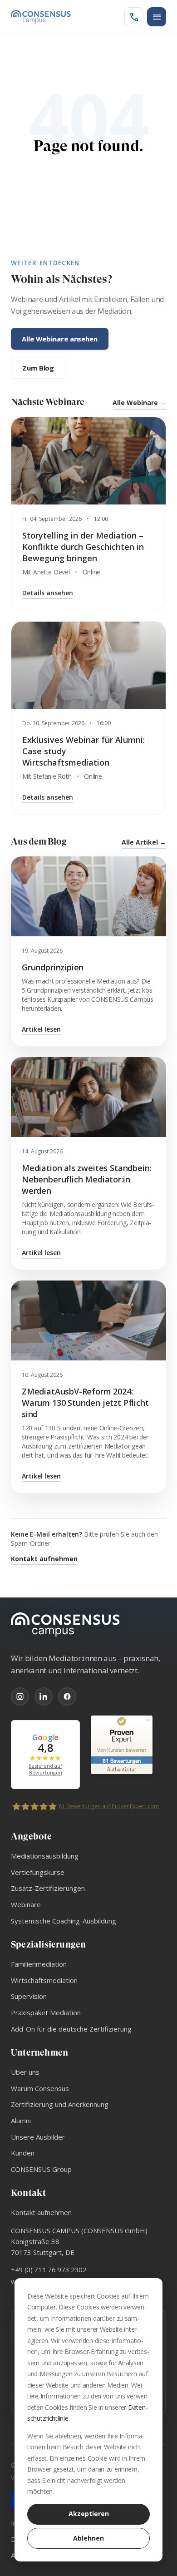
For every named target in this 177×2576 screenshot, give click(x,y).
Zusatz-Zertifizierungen (48, 1888)
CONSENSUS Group (41, 2169)
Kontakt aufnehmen (44, 1559)
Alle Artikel (144, 842)
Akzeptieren (89, 2514)
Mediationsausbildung (45, 1856)
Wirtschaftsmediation (44, 1980)
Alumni (21, 2121)
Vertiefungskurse (38, 1872)
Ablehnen (88, 2538)
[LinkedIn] (44, 1696)
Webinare (26, 1904)
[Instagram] (20, 1696)
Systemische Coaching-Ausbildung (64, 1921)
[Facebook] (67, 1696)
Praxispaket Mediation (46, 2012)
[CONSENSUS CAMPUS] (88, 1625)
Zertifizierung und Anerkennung (60, 2104)
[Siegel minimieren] (148, 1720)
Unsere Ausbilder (38, 2137)
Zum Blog (38, 368)
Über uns (25, 2072)
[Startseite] (41, 17)
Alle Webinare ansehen (60, 339)
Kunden (23, 2153)
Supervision (29, 1996)
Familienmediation (39, 1964)
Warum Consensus (40, 2088)
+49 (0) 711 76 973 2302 (49, 2269)
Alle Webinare (139, 403)
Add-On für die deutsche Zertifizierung (71, 2029)
